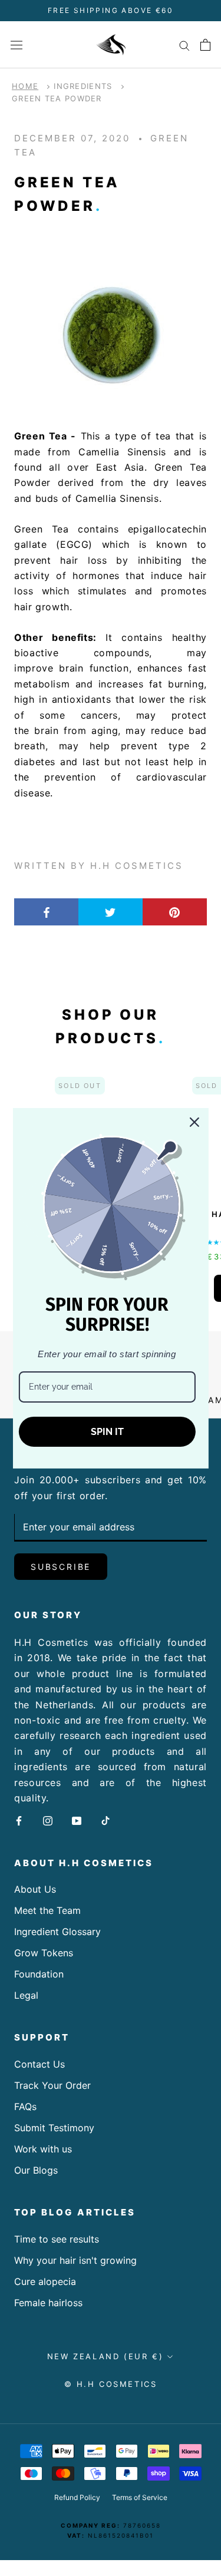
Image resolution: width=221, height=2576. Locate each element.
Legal (26, 1995)
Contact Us (39, 2064)
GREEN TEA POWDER (57, 98)
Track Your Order (52, 2085)
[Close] (194, 1122)
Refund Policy (77, 2497)
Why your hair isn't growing (75, 2260)
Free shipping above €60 (111, 10)
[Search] (184, 45)
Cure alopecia (45, 2281)
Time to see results (57, 2239)
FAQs (25, 2107)
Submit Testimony (54, 2128)
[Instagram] (48, 1820)
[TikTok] (105, 1820)
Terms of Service (140, 2497)
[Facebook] (19, 1820)
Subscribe (61, 1567)
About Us (35, 1889)
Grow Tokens (44, 1953)
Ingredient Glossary (57, 1932)
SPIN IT (107, 1431)
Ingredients (83, 86)
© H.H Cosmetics (111, 2384)
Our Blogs (36, 2170)
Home (25, 86)
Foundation (39, 1974)
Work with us (43, 2149)
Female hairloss (48, 2303)
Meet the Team (47, 1910)
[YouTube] (77, 1820)
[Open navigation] (17, 44)
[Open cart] (205, 45)
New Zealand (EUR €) (105, 2356)
